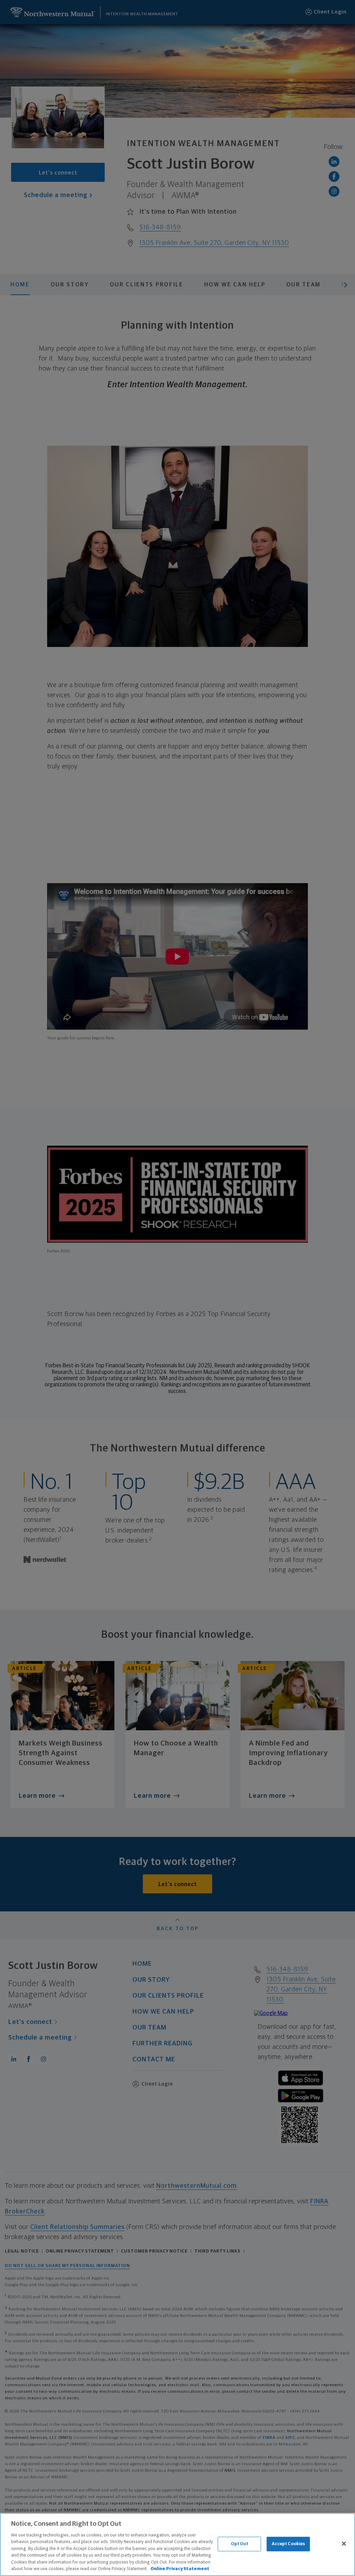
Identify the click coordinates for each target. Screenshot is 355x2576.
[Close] (344, 2543)
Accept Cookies (289, 2544)
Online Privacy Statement (180, 2569)
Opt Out (240, 2544)
